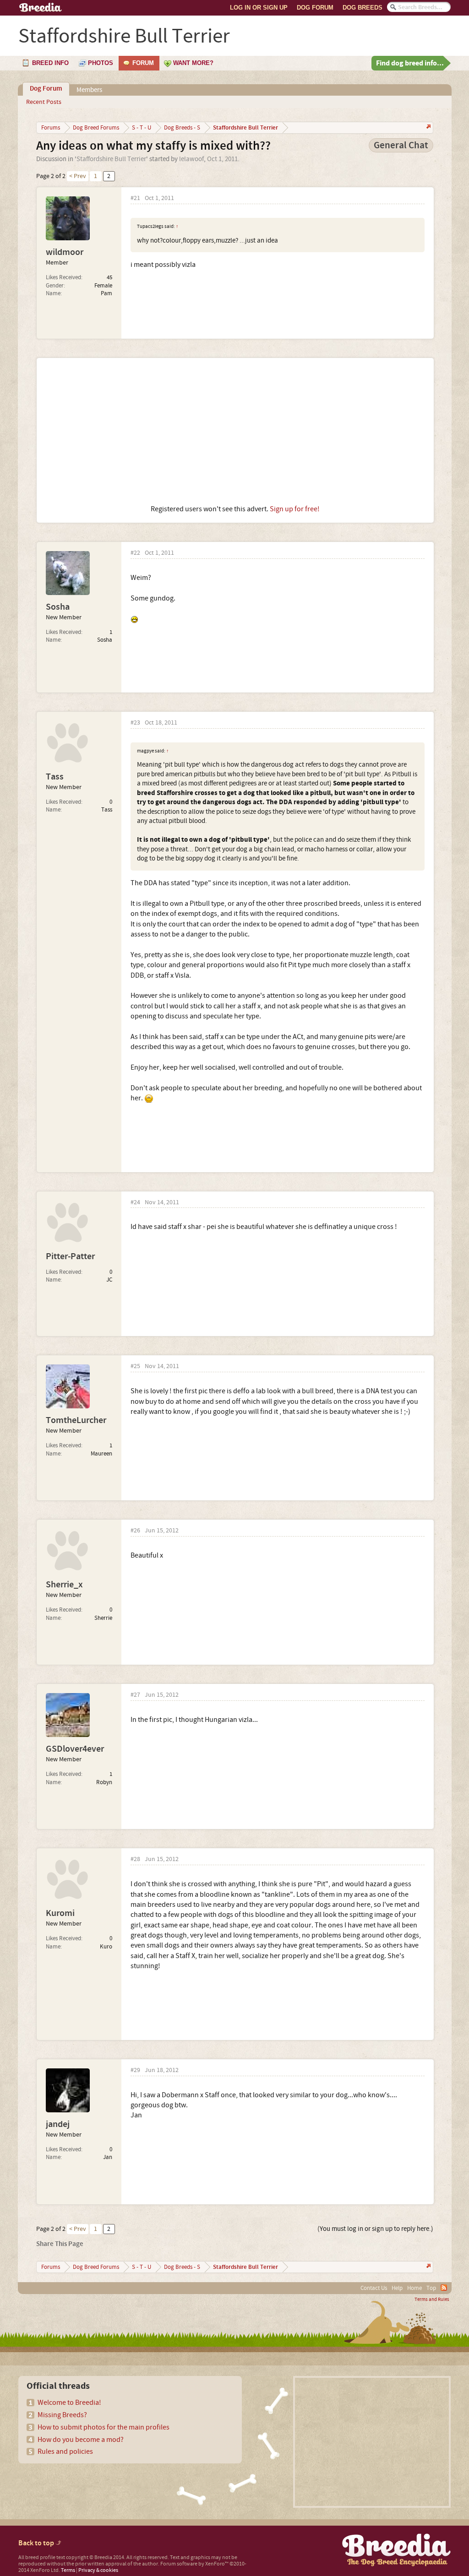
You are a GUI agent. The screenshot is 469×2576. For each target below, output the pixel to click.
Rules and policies (65, 2452)
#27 (135, 1695)
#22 (135, 553)
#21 (135, 198)
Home (414, 2288)
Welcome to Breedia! (69, 2403)
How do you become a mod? (81, 2440)
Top (431, 2288)
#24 (135, 1203)
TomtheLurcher (76, 1420)
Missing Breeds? (62, 2415)
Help (397, 2288)
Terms (68, 2570)
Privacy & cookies (98, 2570)
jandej (58, 2124)
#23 (135, 723)
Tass (55, 777)
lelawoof (191, 159)
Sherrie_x (64, 1585)
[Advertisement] (235, 431)
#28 (135, 1859)
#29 (135, 2070)
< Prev (78, 176)
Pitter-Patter (70, 1256)
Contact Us (374, 2288)
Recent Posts (44, 102)
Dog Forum (315, 8)
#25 (135, 1366)
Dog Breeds (363, 8)
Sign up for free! (295, 509)
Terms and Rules (432, 2300)
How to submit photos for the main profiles (104, 2427)
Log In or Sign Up (259, 8)
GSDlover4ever (75, 1749)
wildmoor (65, 252)
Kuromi (60, 1913)
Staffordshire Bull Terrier (111, 159)
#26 (135, 1531)
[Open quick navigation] (428, 127)
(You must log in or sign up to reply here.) (375, 2229)
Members (89, 90)
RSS (444, 2288)
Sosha (58, 607)
